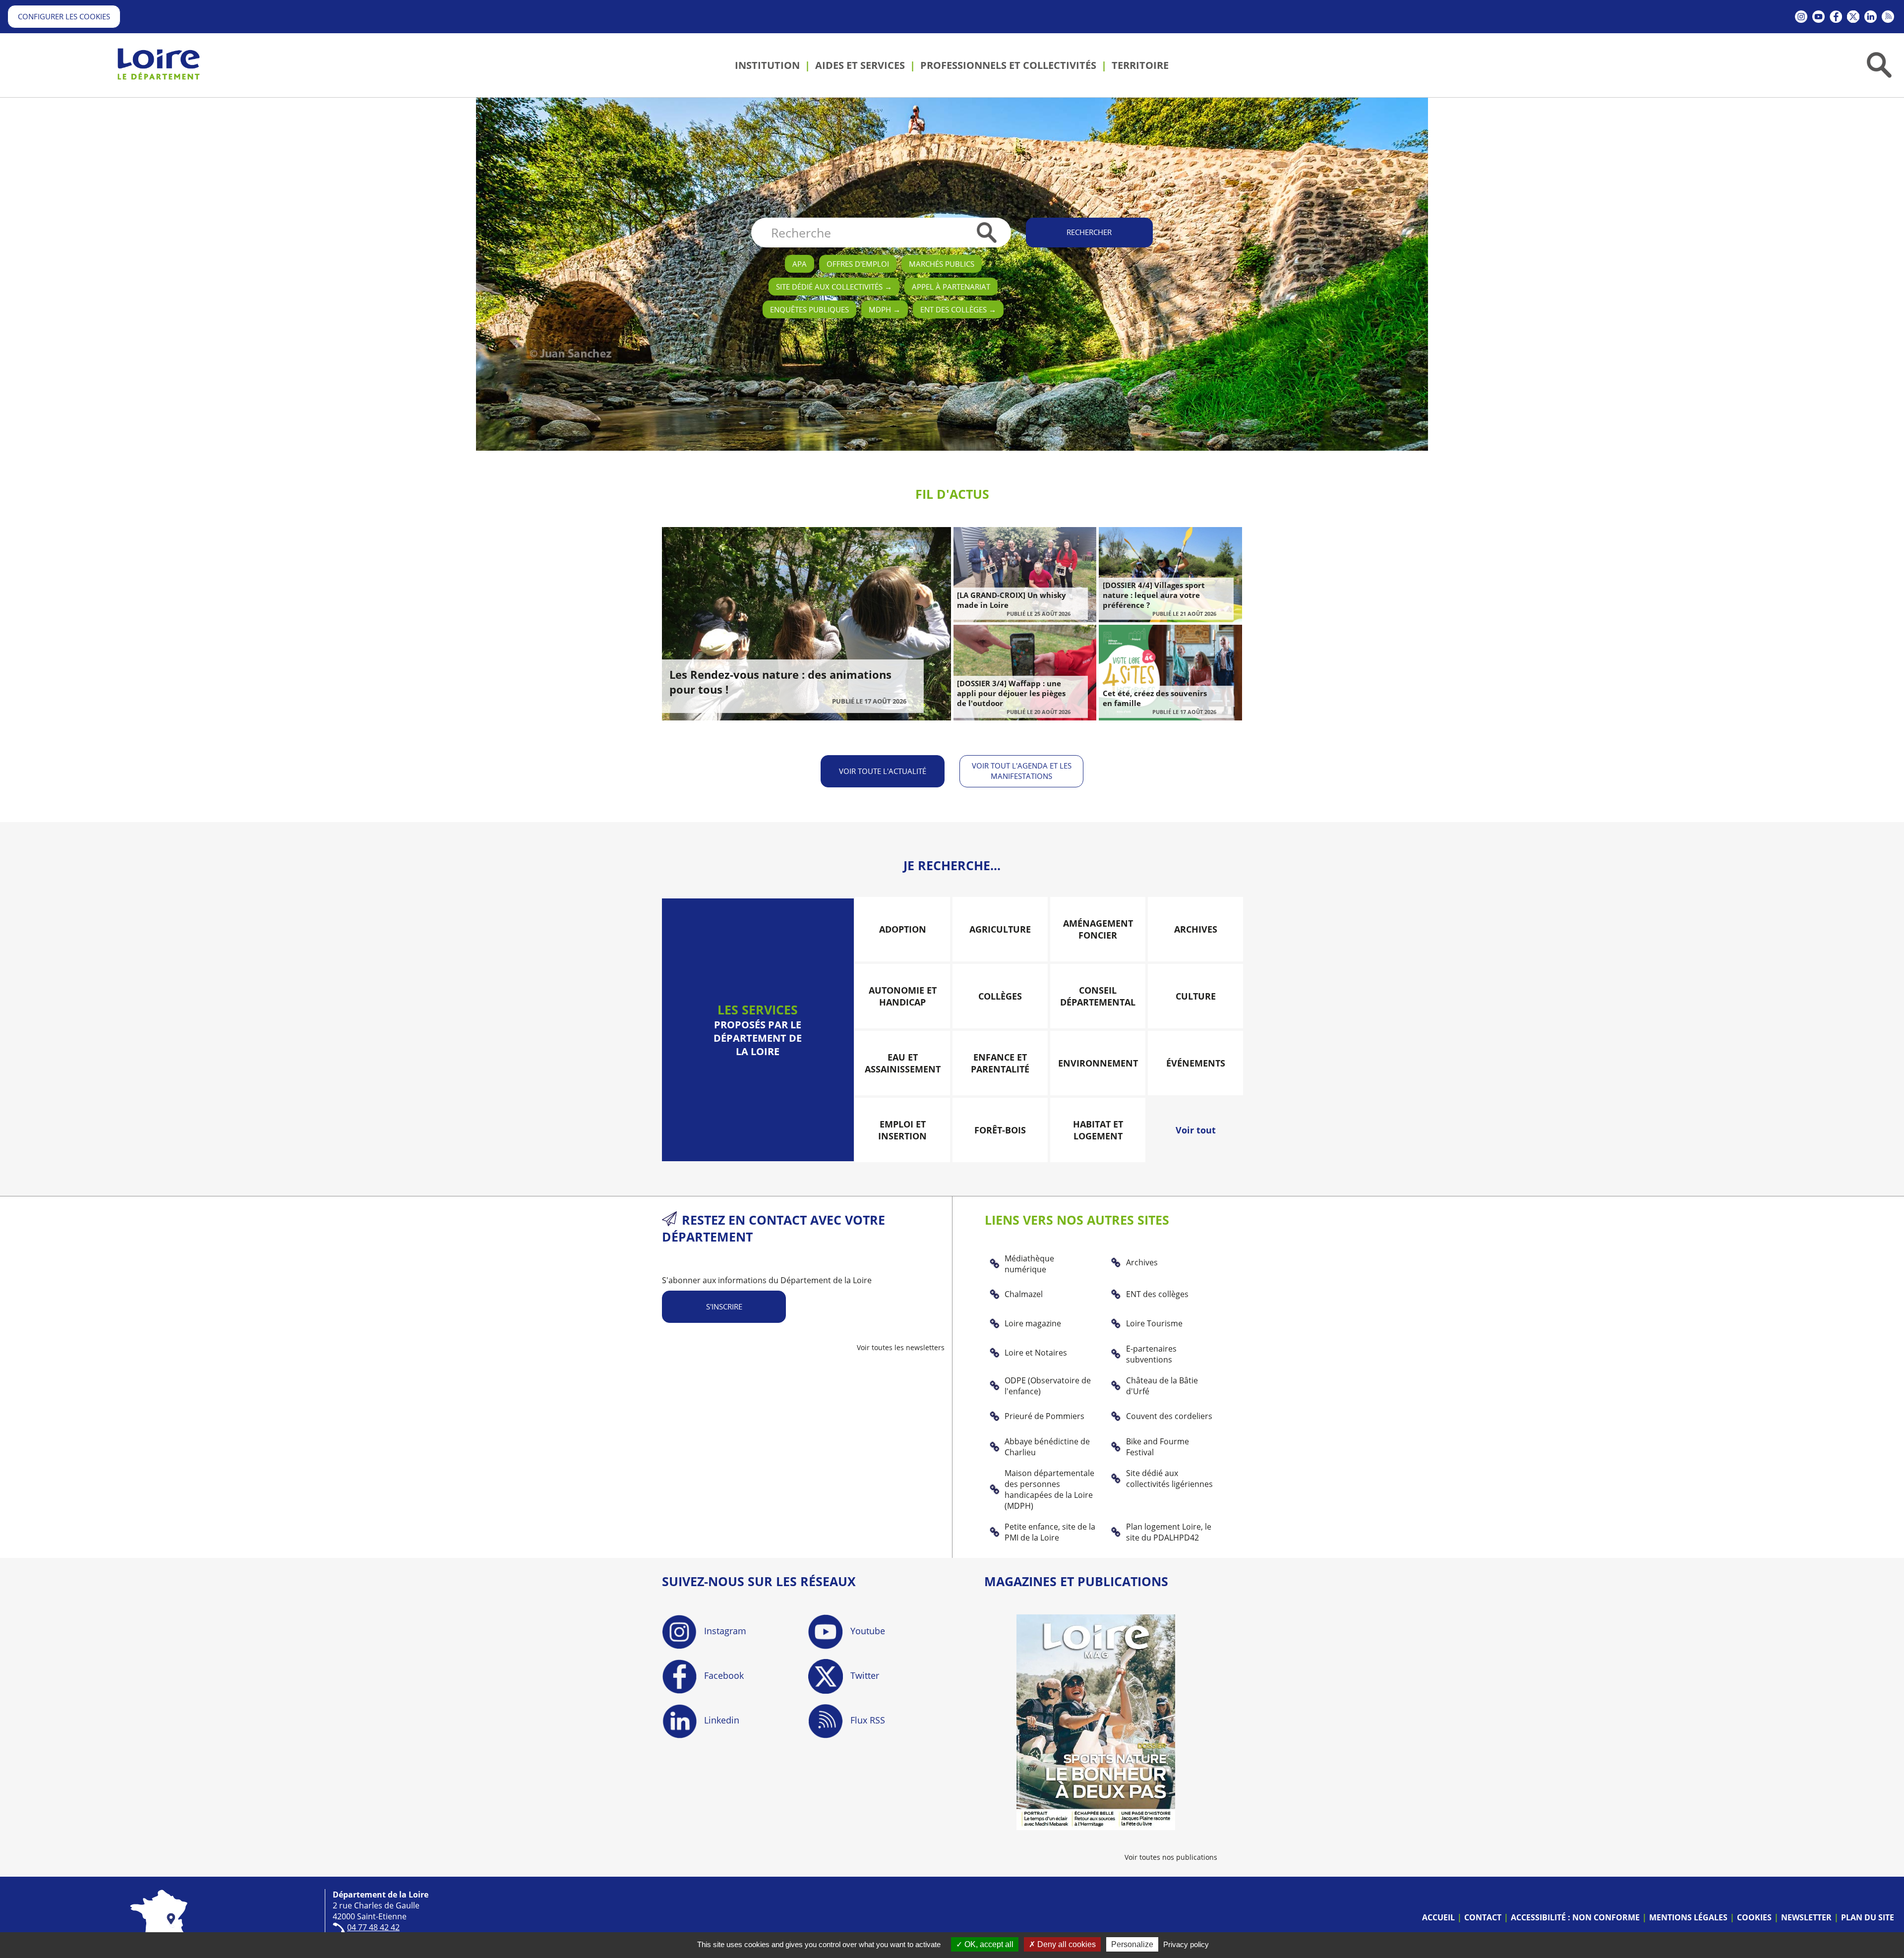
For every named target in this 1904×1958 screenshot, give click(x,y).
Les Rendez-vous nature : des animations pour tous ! (780, 682)
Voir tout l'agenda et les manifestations (1022, 771)
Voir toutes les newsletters (901, 1347)
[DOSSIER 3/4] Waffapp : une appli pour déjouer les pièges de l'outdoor (1011, 693)
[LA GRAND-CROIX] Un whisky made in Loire (1011, 600)
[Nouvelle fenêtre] (1801, 17)
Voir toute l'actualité (883, 771)
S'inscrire (724, 1306)
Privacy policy (1186, 1944)
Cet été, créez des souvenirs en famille (1155, 698)
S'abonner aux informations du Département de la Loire (767, 1280)
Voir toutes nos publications (1171, 1857)
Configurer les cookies (64, 16)
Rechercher (1089, 232)
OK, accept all (988, 1944)
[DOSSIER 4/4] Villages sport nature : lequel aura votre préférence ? (1154, 595)
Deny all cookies (1066, 1944)
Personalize (1132, 1944)
